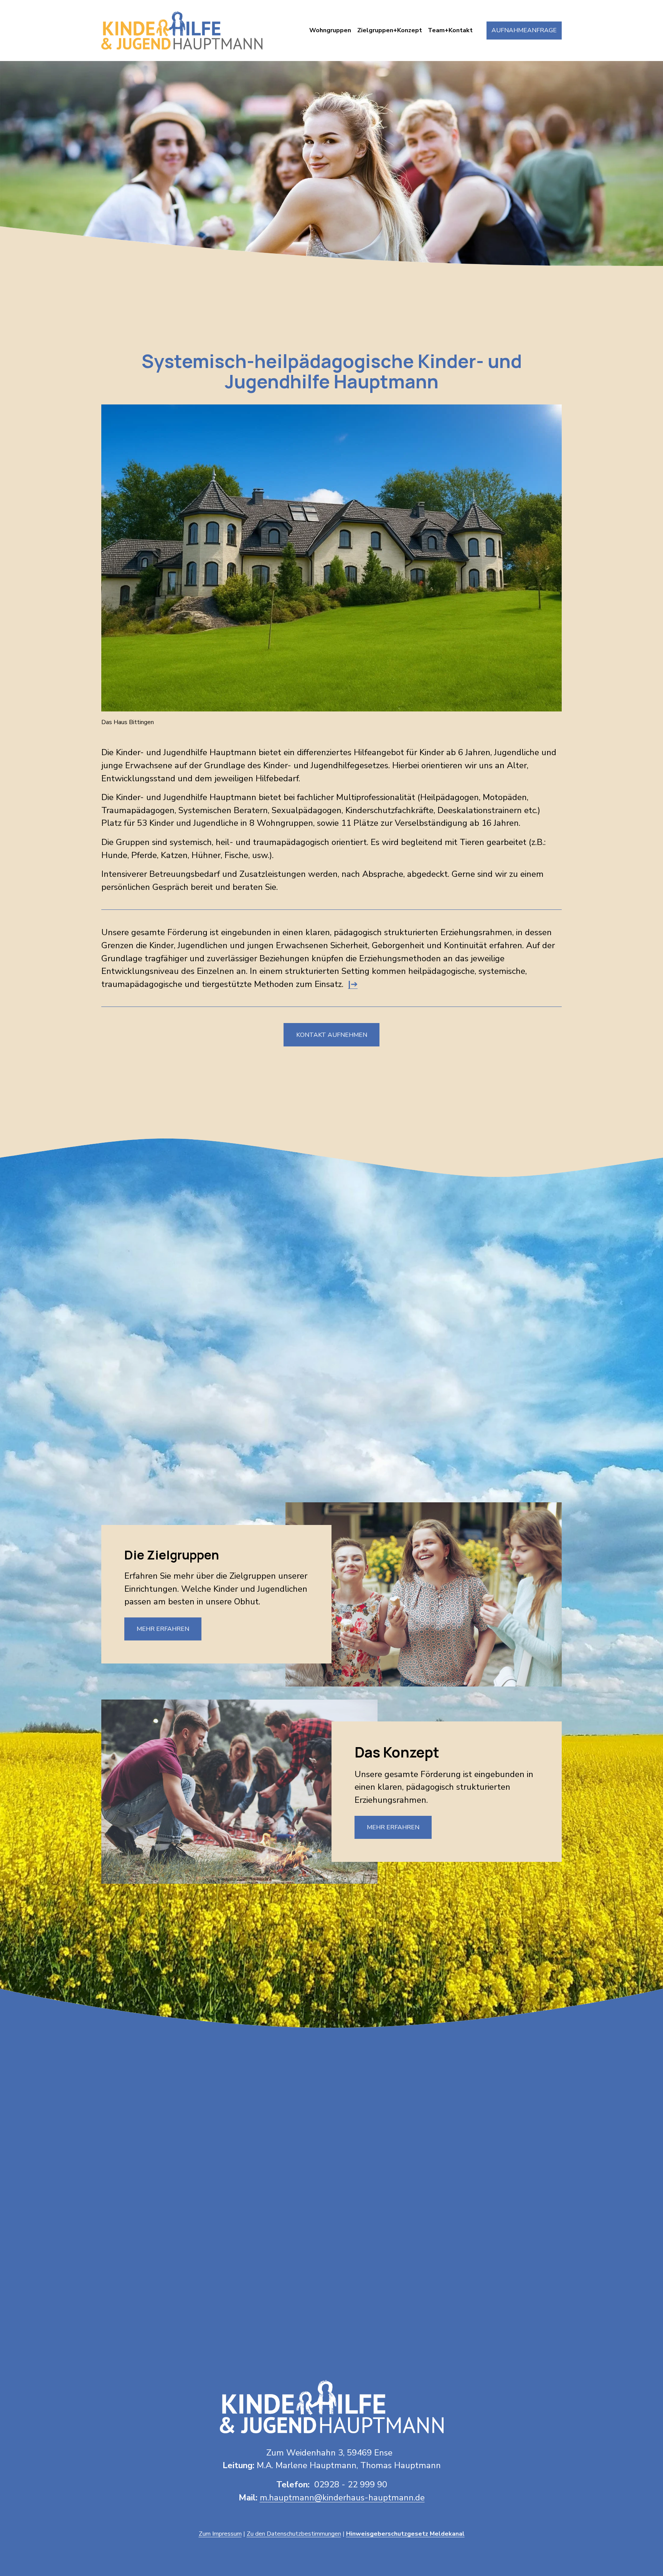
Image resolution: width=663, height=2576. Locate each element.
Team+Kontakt (450, 30)
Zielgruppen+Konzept (390, 30)
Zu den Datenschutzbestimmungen (294, 2534)
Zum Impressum (220, 2534)
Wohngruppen (330, 30)
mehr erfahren (401, 1430)
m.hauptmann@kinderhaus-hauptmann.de (342, 2498)
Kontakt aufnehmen (332, 1035)
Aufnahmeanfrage (524, 30)
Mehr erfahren (163, 1629)
